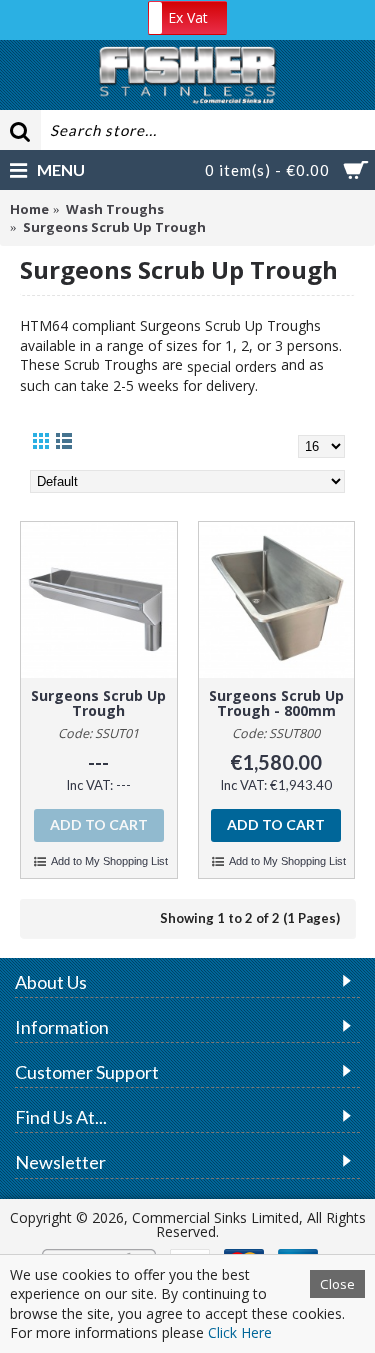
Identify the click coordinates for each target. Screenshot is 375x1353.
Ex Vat (188, 17)
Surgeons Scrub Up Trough (98, 703)
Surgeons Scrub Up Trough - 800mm (276, 703)
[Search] (20, 130)
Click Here (240, 1332)
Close (337, 1284)
